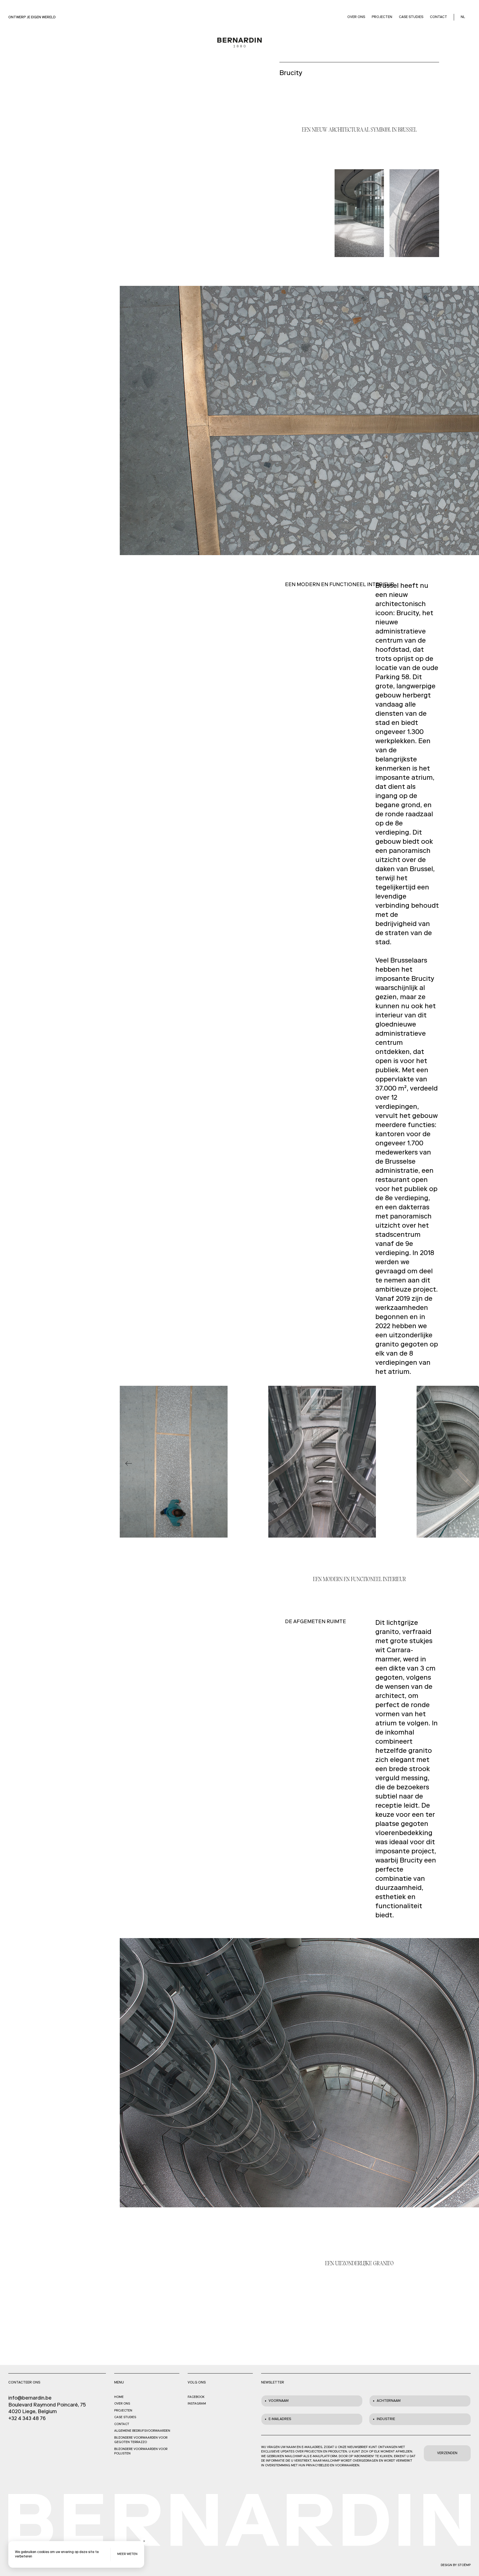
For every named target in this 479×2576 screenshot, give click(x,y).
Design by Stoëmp (456, 2565)
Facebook (196, 2397)
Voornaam (279, 2401)
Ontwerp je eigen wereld (32, 17)
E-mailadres (280, 2419)
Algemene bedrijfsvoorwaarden (142, 2431)
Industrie (386, 2419)
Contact (439, 17)
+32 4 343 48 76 (27, 2419)
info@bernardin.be (30, 2398)
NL (463, 17)
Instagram (197, 2404)
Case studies (411, 17)
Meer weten (127, 2554)
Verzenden (447, 2453)
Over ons (356, 17)
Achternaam (389, 2401)
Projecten (382, 17)
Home (119, 2397)
